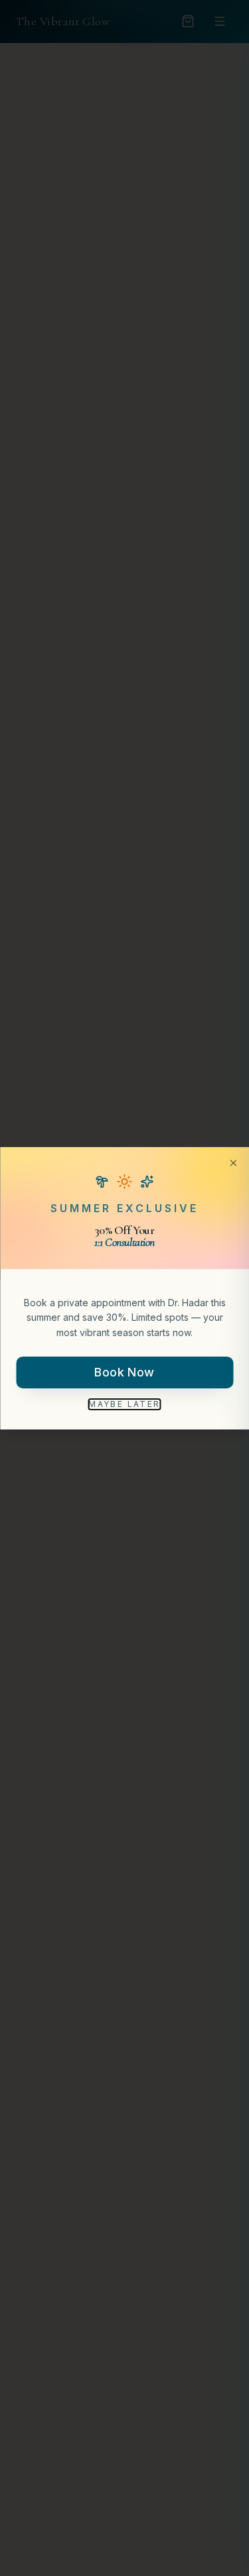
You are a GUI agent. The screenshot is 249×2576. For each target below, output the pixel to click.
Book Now (124, 1372)
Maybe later (124, 1404)
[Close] (233, 1162)
